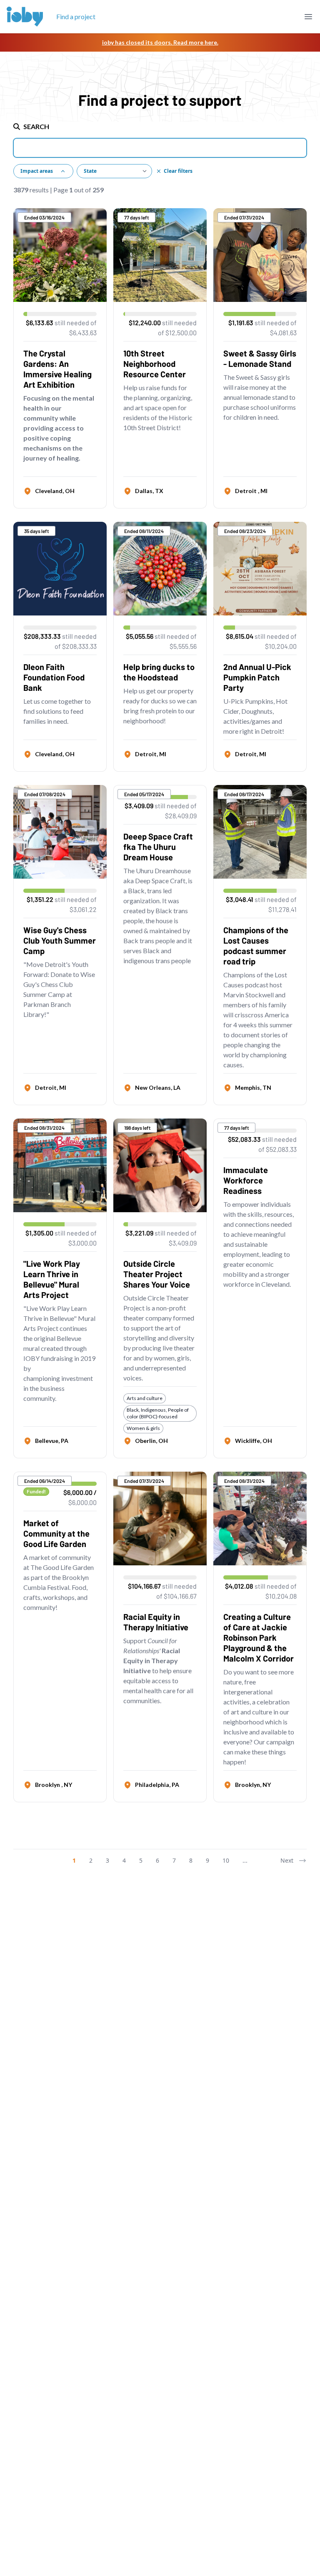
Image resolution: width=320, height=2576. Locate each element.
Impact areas (37, 171)
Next (287, 1860)
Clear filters (178, 171)
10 (226, 1860)
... (245, 1860)
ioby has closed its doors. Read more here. (160, 42)
